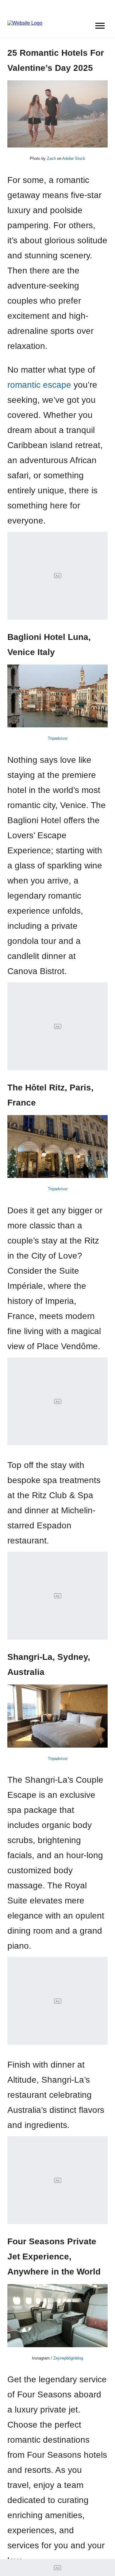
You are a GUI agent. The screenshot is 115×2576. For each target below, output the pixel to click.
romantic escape (39, 385)
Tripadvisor (58, 738)
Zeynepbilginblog (68, 2358)
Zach (51, 158)
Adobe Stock (74, 158)
